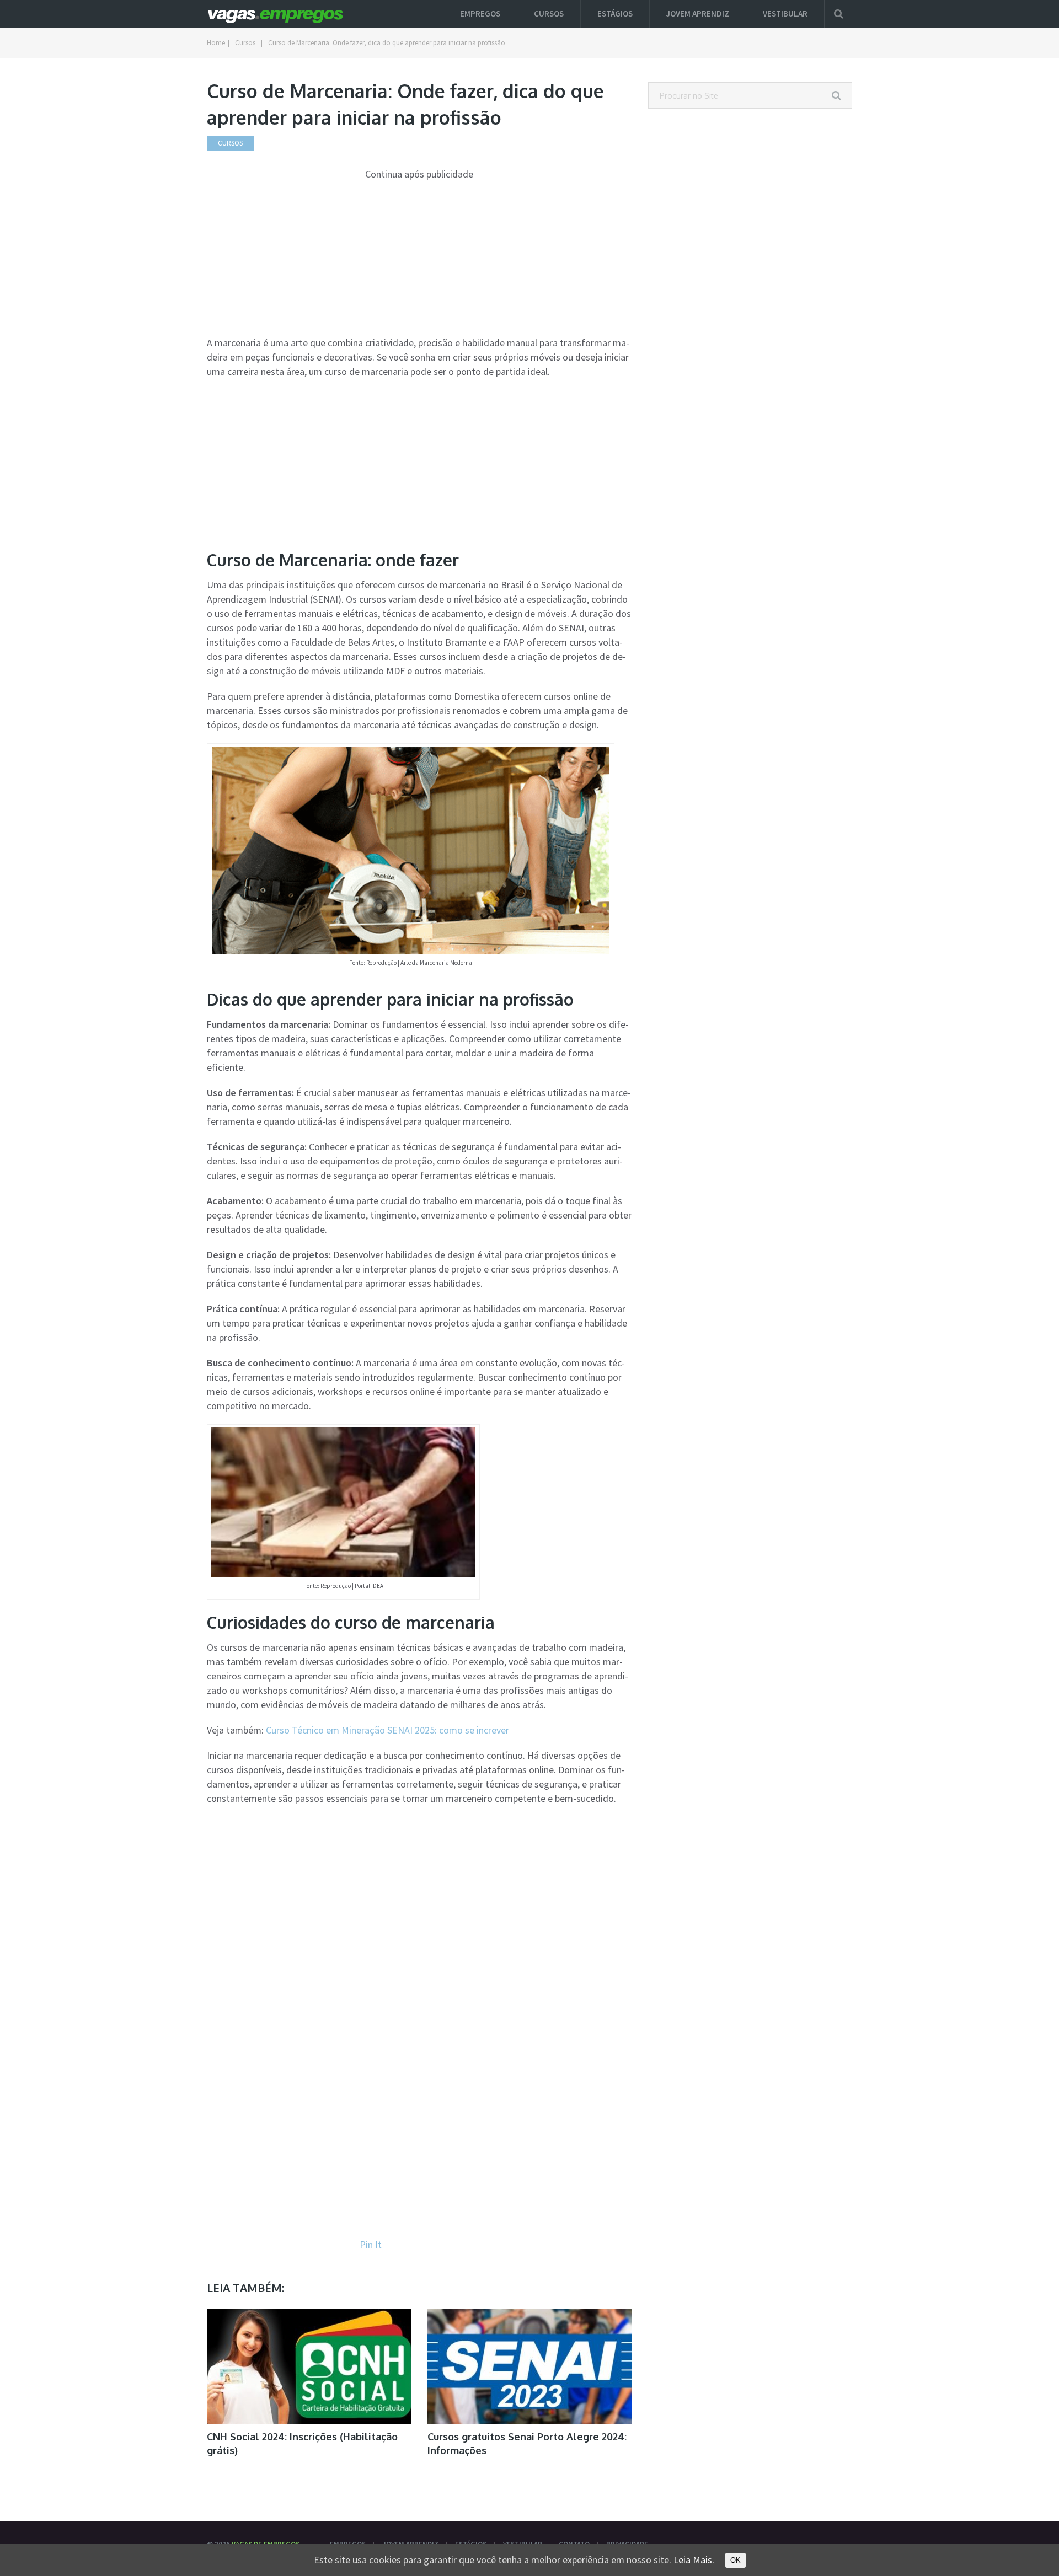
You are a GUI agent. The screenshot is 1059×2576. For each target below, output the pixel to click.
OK (736, 2560)
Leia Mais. (694, 2560)
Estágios (615, 14)
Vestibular (785, 14)
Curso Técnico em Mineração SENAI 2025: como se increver (387, 1730)
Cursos (549, 14)
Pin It (371, 2244)
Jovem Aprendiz (698, 14)
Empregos (480, 14)
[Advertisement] (419, 259)
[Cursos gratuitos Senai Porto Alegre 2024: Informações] (529, 2366)
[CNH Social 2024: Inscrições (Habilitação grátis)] (309, 2366)
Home (216, 43)
